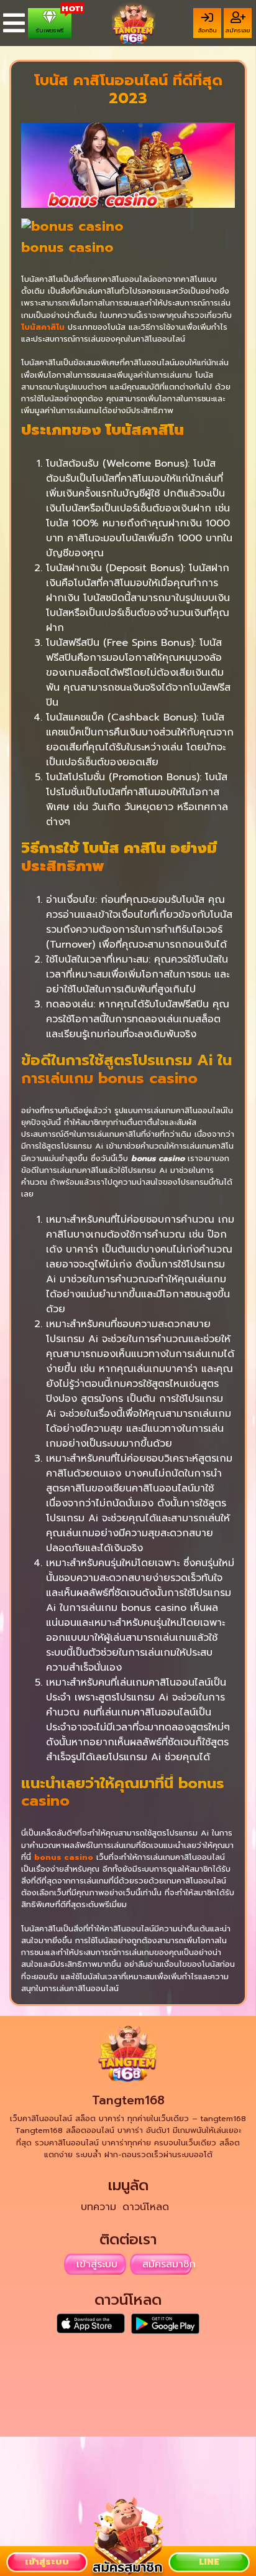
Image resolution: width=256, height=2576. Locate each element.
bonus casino (64, 1857)
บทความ (98, 2207)
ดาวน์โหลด (146, 2207)
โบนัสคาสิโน (43, 327)
